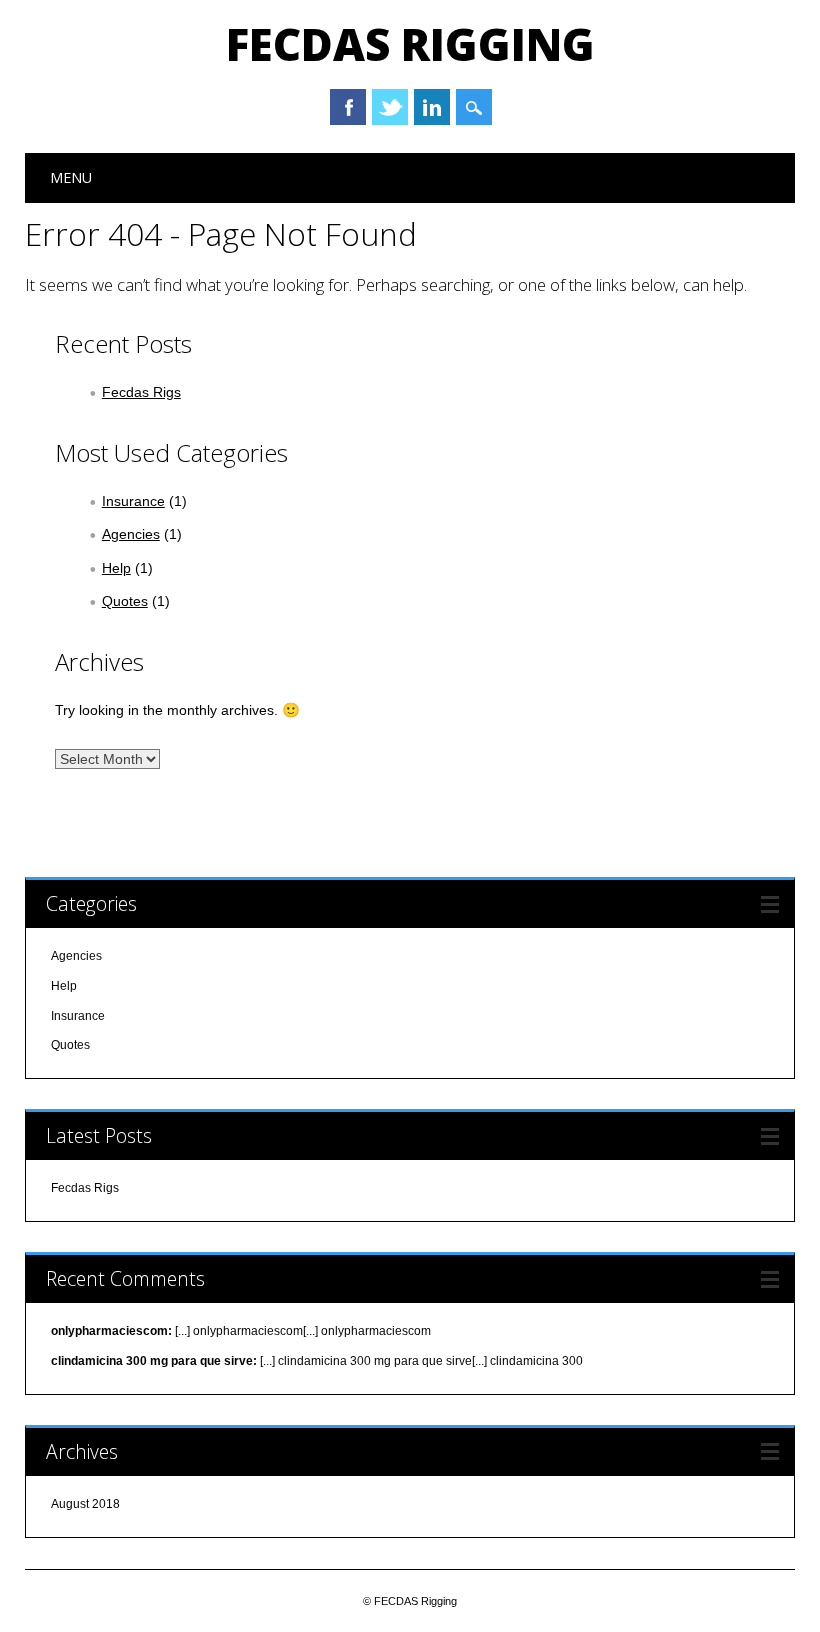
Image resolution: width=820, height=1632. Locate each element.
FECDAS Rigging (410, 44)
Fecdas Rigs (141, 392)
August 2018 (85, 1504)
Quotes (125, 601)
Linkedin (432, 107)
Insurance (133, 501)
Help (116, 568)
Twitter (390, 107)
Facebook (348, 107)
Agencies (131, 534)
